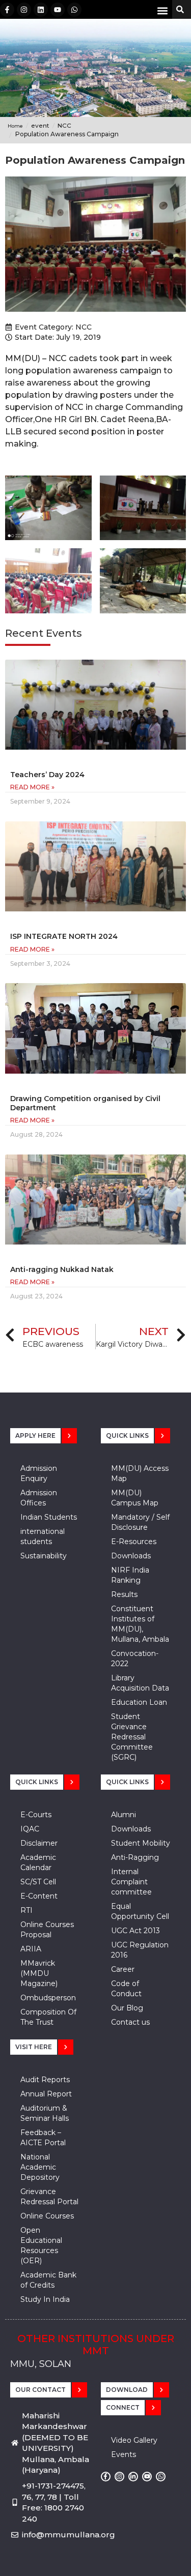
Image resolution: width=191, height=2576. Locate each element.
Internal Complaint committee (131, 1882)
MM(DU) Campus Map (135, 1498)
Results (124, 1594)
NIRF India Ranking (130, 1575)
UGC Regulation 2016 (140, 1950)
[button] (162, 10)
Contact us (130, 2022)
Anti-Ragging (135, 1857)
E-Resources (134, 1542)
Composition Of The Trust (48, 2017)
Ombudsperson (48, 1998)
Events (124, 2454)
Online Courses (47, 2216)
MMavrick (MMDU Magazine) (39, 1973)
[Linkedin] (41, 10)
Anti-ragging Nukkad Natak (62, 1269)
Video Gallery (134, 2440)
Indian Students (49, 1517)
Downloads (131, 1556)
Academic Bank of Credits (48, 2280)
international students (43, 1536)
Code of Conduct (126, 1989)
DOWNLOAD (127, 2390)
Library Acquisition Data (140, 1683)
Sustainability (44, 1556)
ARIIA (31, 1949)
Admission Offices (39, 1498)
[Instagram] (24, 10)
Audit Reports (45, 2080)
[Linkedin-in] (133, 2477)
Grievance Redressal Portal (49, 2197)
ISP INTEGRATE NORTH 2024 (64, 936)
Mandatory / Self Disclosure (140, 1522)
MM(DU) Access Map (140, 1473)
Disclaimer (39, 1843)
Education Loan (139, 1702)
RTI (26, 1910)
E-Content (39, 1896)
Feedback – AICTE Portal (43, 2138)
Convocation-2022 (135, 1659)
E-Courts (36, 1815)
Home (15, 126)
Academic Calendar (38, 1862)
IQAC (30, 1829)
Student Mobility (141, 1843)
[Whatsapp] (74, 10)
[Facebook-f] (7, 10)
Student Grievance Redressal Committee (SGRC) (132, 1737)
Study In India (45, 2299)
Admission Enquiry (39, 1473)
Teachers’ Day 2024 (47, 775)
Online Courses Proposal (47, 1930)
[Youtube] (58, 10)
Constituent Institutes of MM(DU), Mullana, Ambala (140, 1624)
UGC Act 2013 (135, 1931)
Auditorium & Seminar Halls (45, 2113)
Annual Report (46, 2094)
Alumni (124, 1815)
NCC (84, 327)
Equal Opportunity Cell (140, 1911)
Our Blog (127, 2008)
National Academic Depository (40, 2167)
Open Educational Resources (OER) (41, 2245)
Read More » (32, 787)
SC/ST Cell (38, 1882)
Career (123, 1969)
